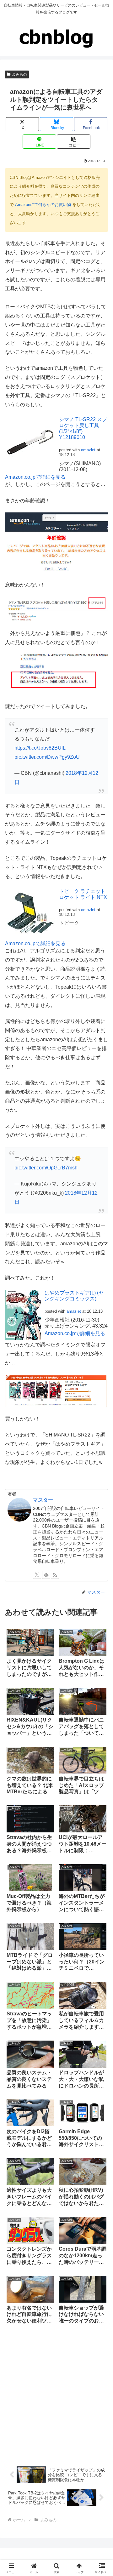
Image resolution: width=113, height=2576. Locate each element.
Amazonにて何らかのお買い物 (43, 205)
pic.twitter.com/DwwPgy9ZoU (47, 757)
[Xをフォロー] (37, 1575)
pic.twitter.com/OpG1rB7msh (46, 1168)
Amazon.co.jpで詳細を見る (35, 477)
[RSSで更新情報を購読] (55, 1575)
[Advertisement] (56, 2395)
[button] (74, 142)
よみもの (19, 74)
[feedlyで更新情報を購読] (46, 1575)
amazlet (88, 450)
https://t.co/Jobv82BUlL (40, 748)
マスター (43, 1500)
